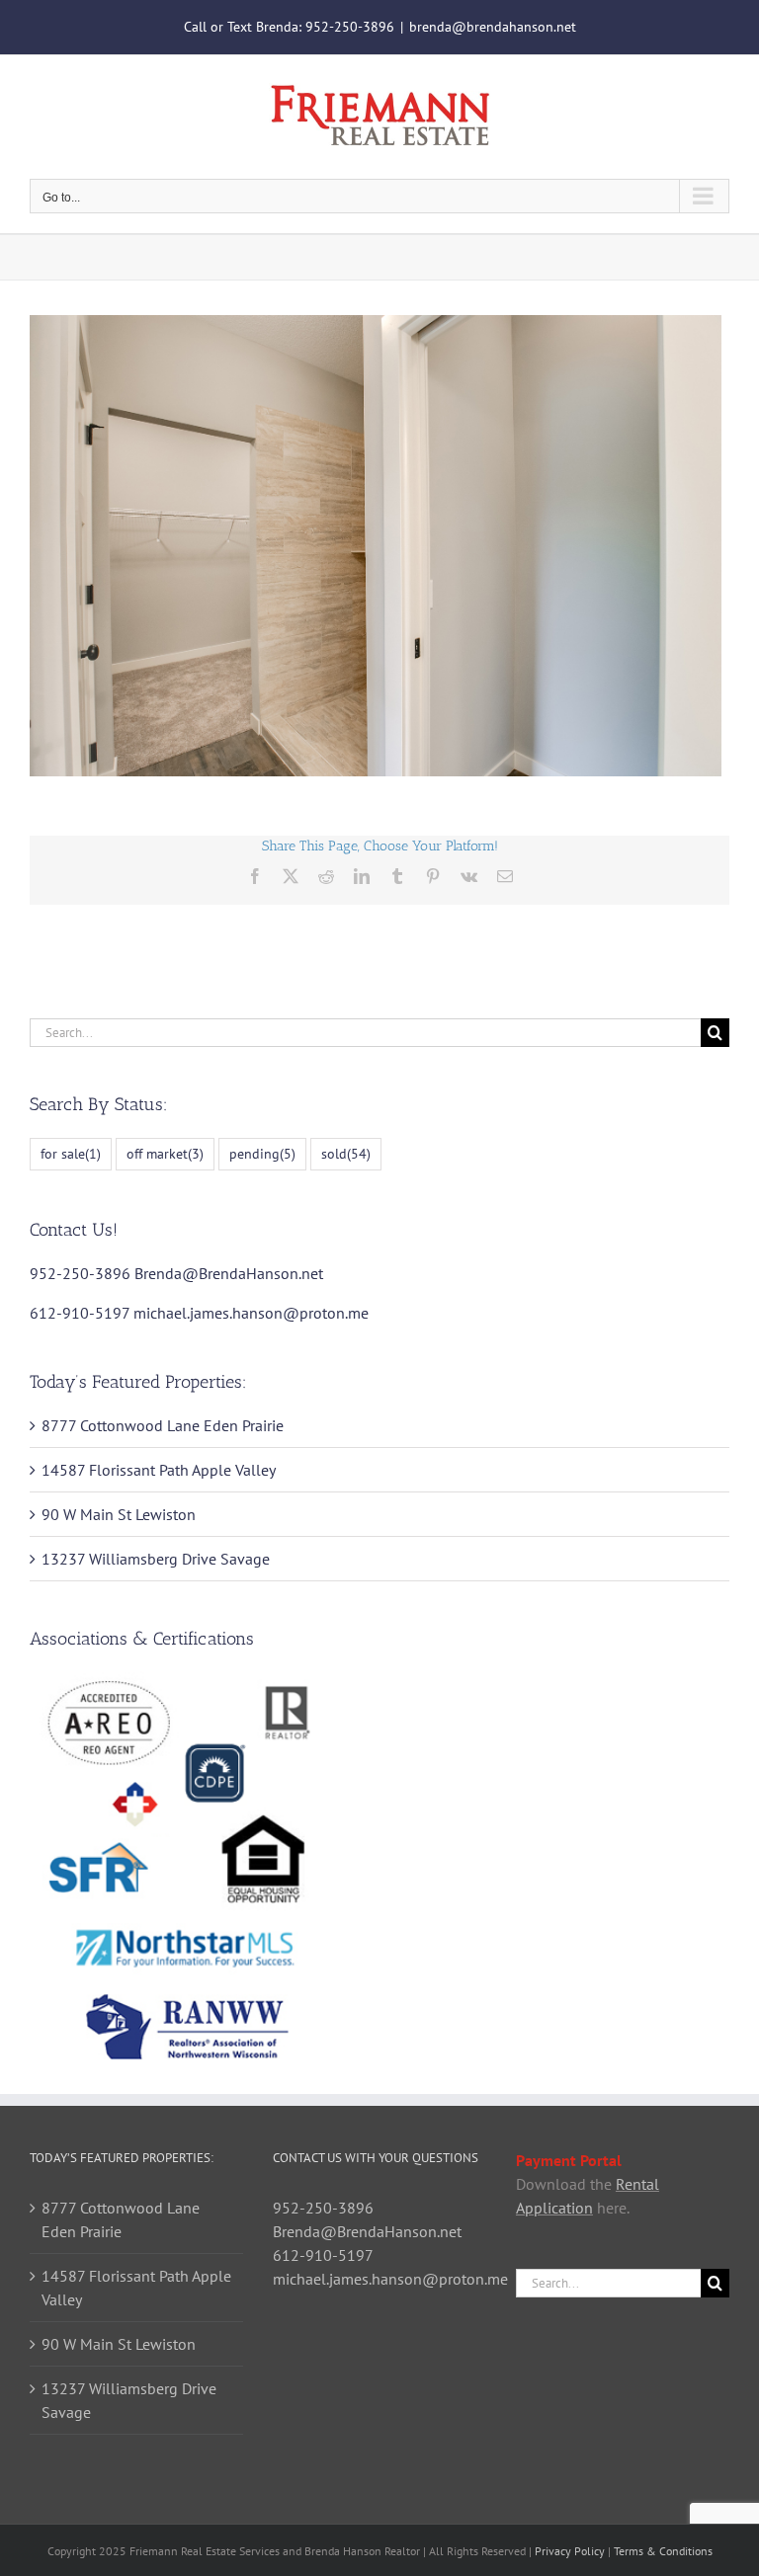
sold (346, 1153)
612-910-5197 (80, 1313)
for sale (71, 1153)
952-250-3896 (350, 27)
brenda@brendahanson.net (493, 27)
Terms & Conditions (663, 2551)
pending (262, 1153)
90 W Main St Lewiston (119, 1514)
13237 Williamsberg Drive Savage (156, 1559)
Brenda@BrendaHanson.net (229, 1273)
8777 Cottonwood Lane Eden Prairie (163, 1425)
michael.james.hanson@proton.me (251, 1313)
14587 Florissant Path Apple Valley (159, 1470)
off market (165, 1153)
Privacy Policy (570, 2551)
